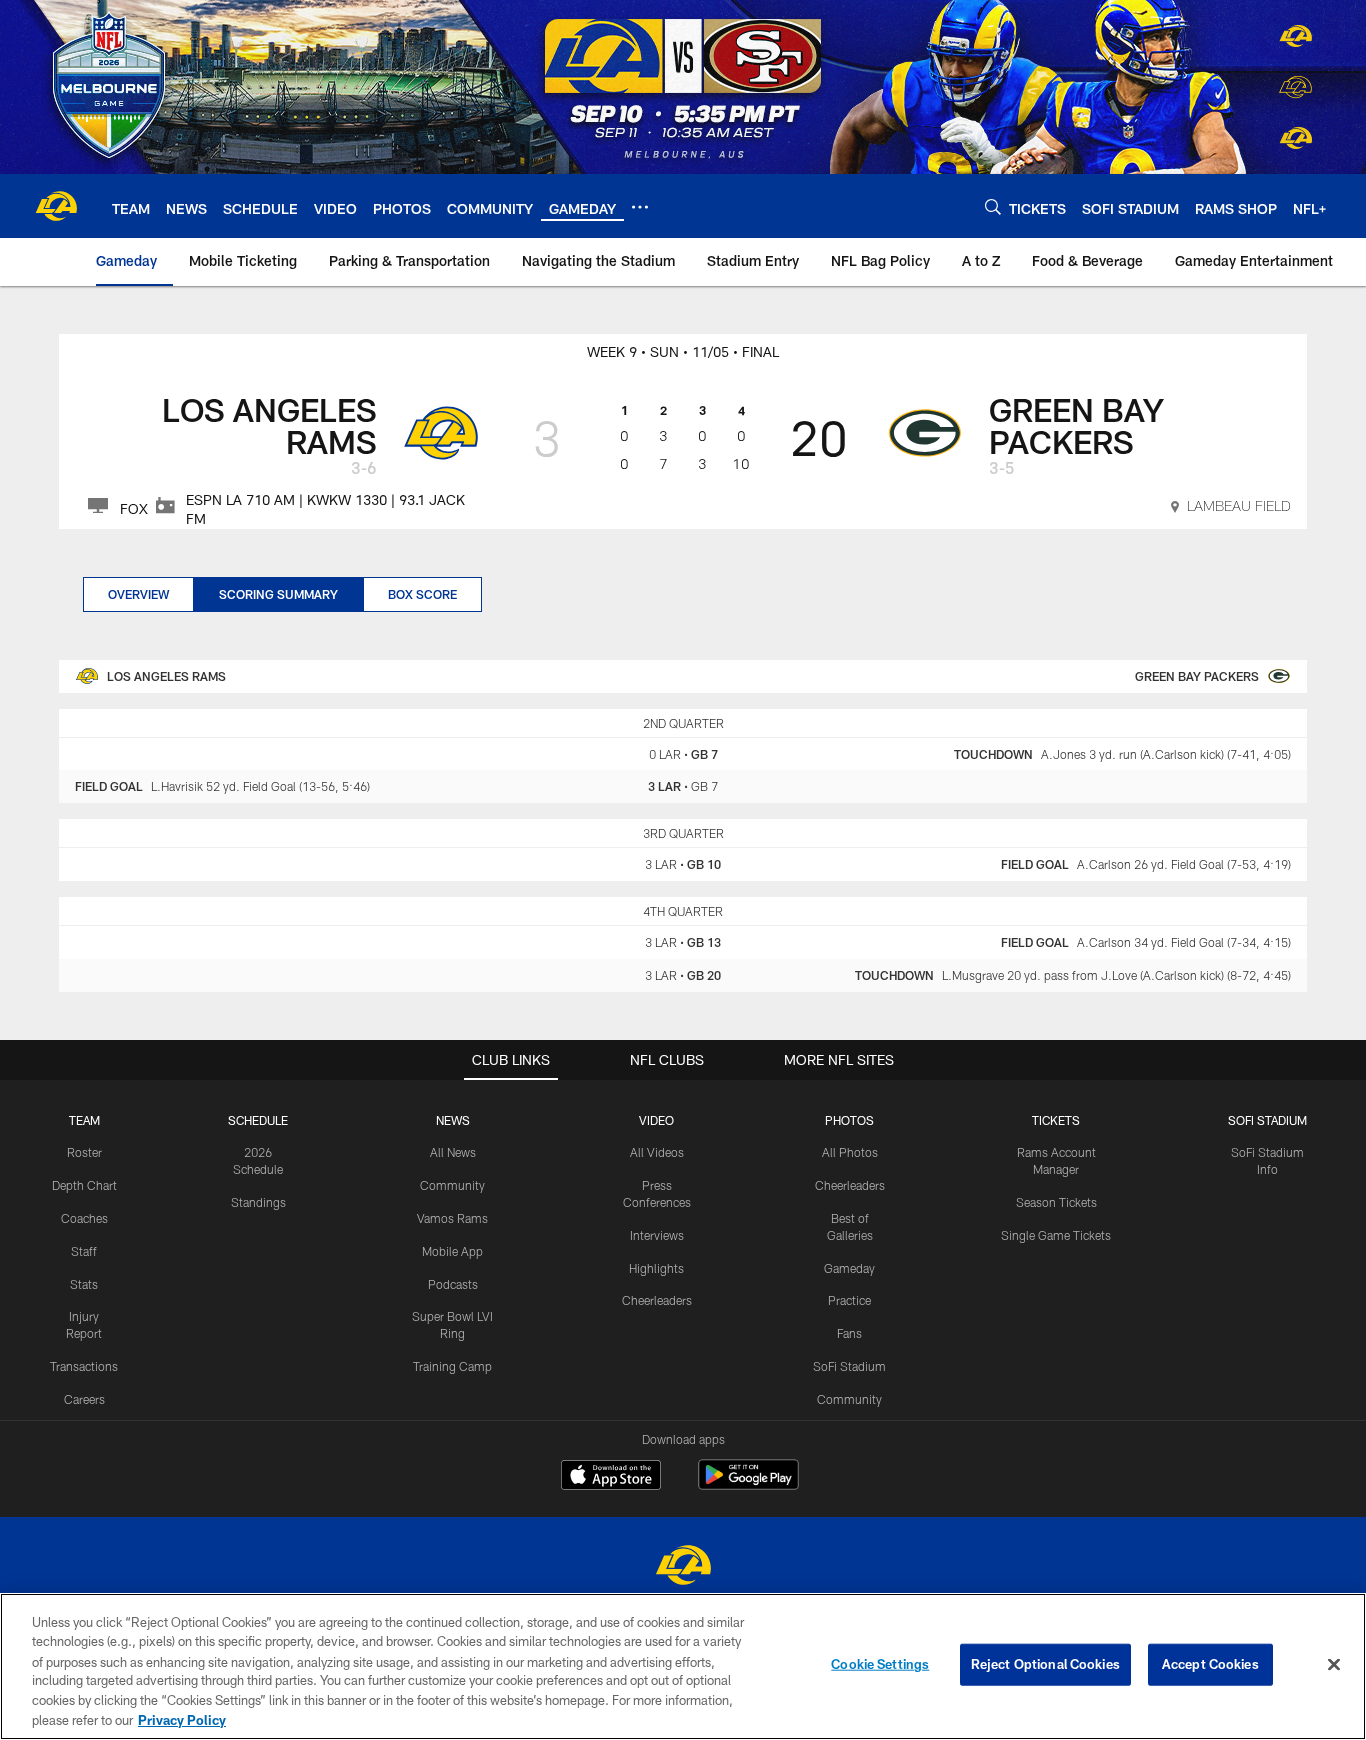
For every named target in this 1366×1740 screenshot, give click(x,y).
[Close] (1334, 1665)
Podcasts (453, 1284)
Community (452, 1185)
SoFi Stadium (849, 1366)
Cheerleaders (657, 1300)
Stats (84, 1284)
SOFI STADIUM (1267, 1120)
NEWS (453, 1120)
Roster (84, 1152)
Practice (849, 1300)
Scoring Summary (278, 594)
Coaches (84, 1218)
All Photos (850, 1152)
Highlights (656, 1268)
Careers (84, 1399)
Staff (84, 1251)
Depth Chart (84, 1185)
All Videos (657, 1152)
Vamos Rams (452, 1218)
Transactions (84, 1366)
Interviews (657, 1235)
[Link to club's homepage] (56, 206)
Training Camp (452, 1366)
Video (656, 1120)
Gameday (849, 1268)
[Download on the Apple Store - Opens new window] (611, 1477)
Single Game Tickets (1056, 1235)
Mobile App (452, 1251)
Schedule (258, 1120)
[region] (683, 1666)
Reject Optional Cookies (1045, 1664)
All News (453, 1152)
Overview (138, 594)
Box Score (422, 594)
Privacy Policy (182, 1719)
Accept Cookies (1210, 1664)
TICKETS (1056, 1120)
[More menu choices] (640, 207)
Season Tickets (1056, 1202)
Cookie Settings (880, 1664)
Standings (258, 1202)
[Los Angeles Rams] (683, 1567)
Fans (849, 1333)
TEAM (84, 1120)
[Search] (993, 206)
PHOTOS (849, 1120)
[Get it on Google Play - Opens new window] (748, 1484)
